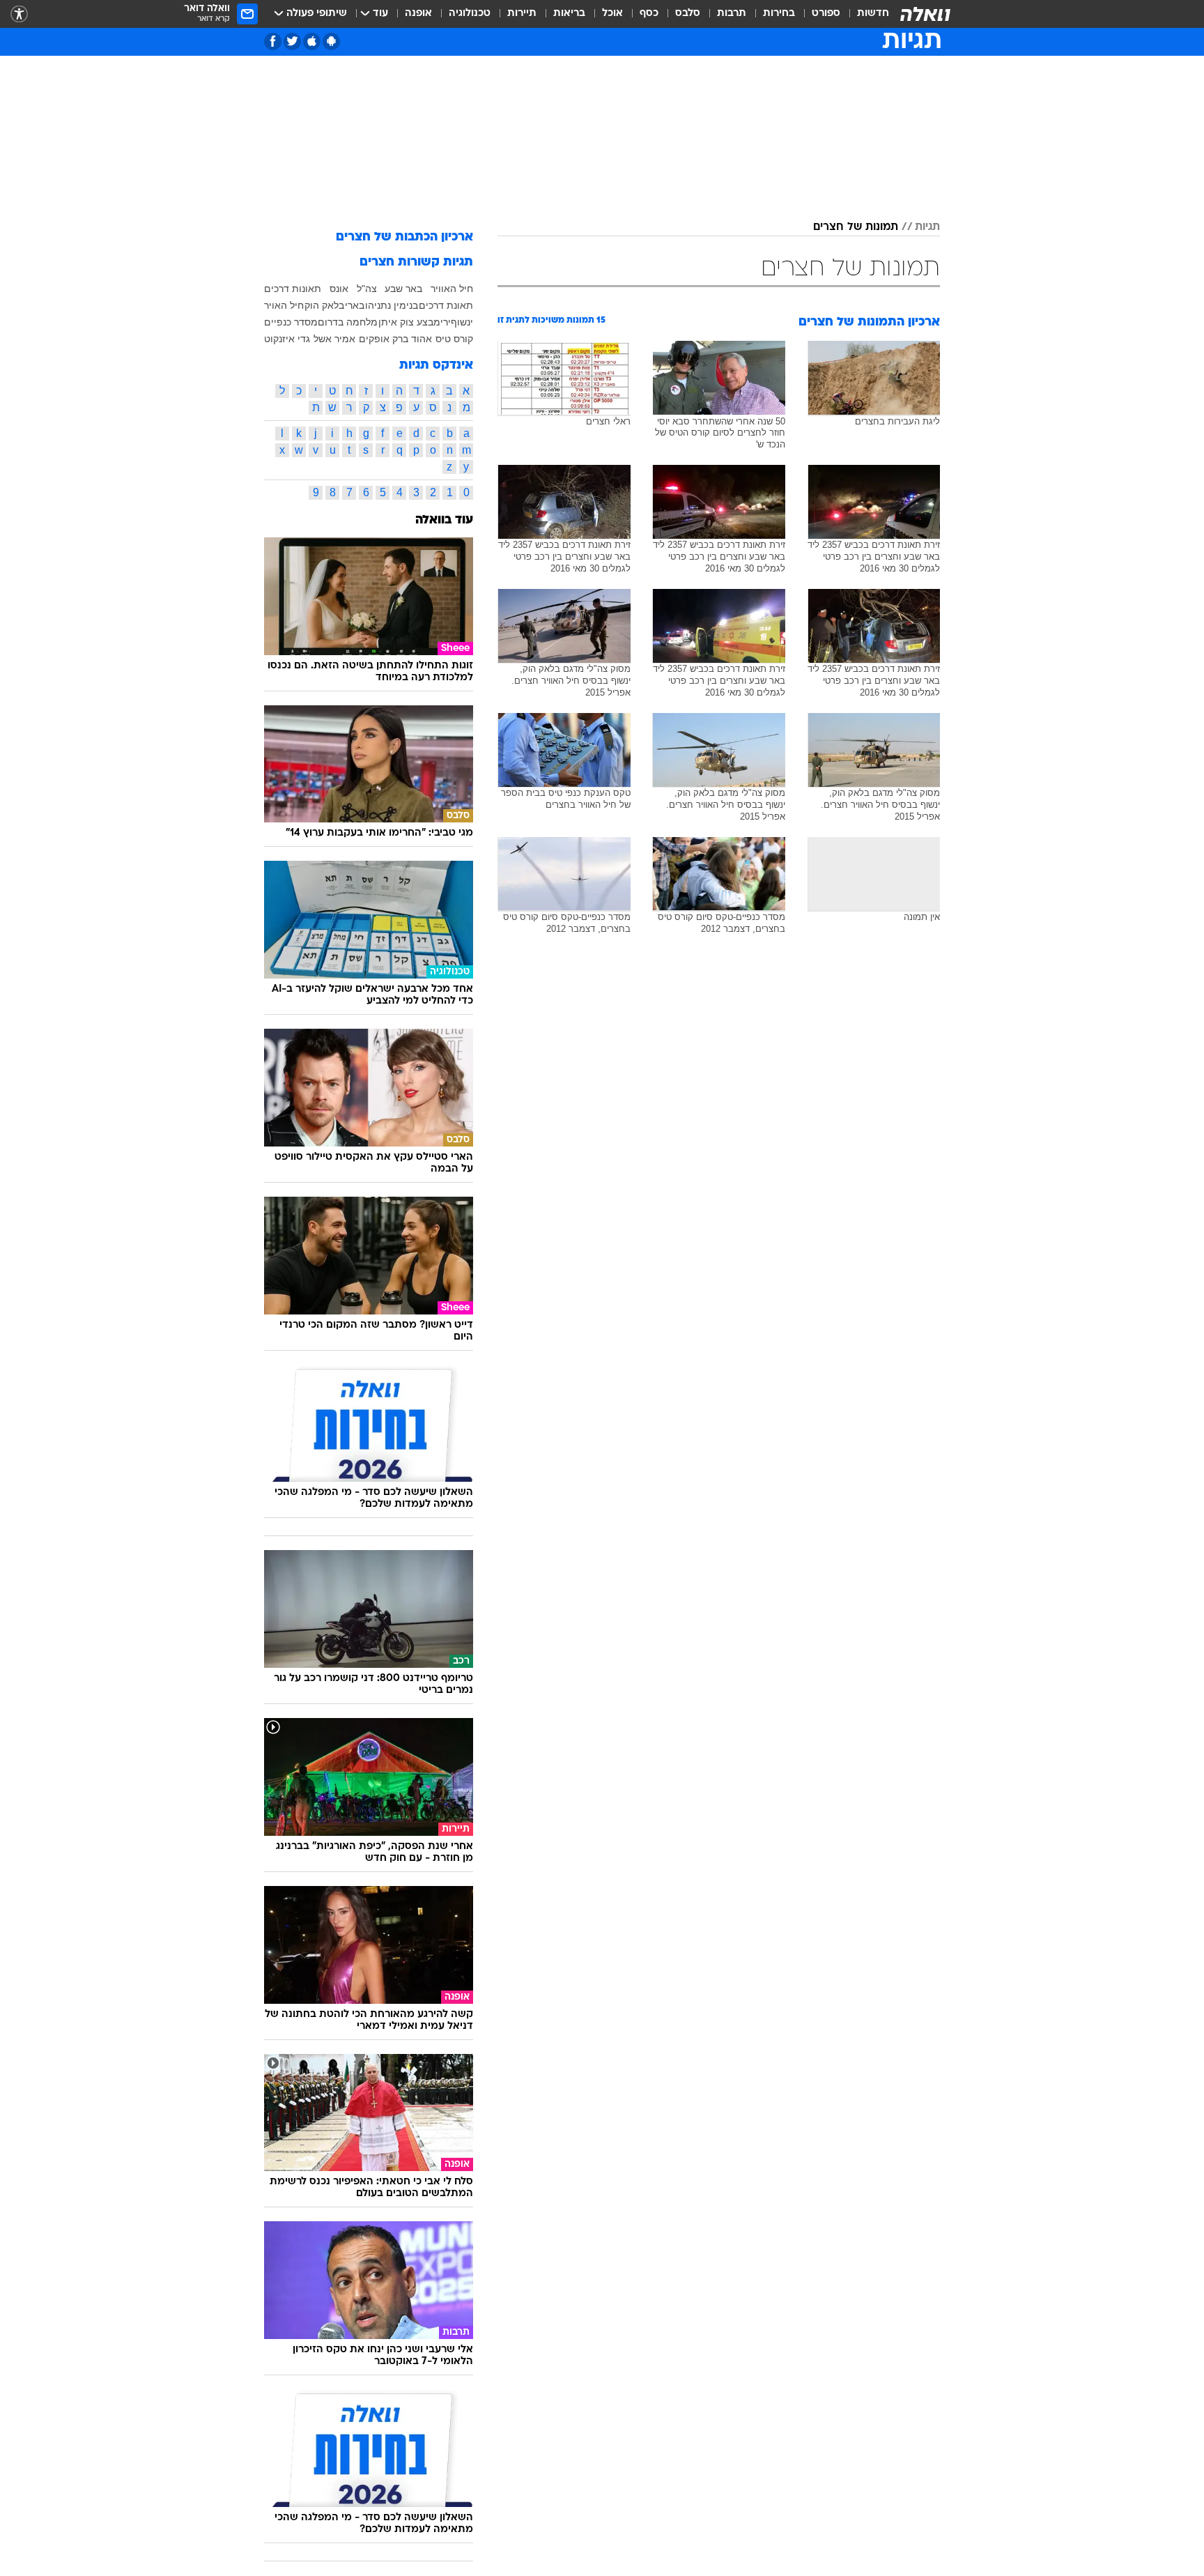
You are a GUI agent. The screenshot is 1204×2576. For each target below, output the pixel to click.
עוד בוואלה (444, 520)
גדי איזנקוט (287, 339)
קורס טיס (454, 339)
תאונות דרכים (293, 289)
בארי (355, 305)
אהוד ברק (412, 339)
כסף (649, 14)
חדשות (873, 14)
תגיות (927, 227)
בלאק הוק (324, 305)
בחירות (779, 14)
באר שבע (403, 289)
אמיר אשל (334, 339)
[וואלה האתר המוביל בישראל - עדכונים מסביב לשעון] (925, 14)
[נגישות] (19, 14)
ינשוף (462, 322)
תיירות (522, 14)
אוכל (612, 14)
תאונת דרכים (446, 305)
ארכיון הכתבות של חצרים (404, 237)
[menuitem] (865, 14)
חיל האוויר (452, 289)
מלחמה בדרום (348, 322)
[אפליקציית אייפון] (312, 41)
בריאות (569, 14)
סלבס (688, 14)
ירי (446, 322)
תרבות (732, 14)
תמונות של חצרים (856, 227)
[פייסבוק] (273, 41)
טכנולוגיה (470, 14)
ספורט (826, 14)
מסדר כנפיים (291, 322)
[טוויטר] (292, 41)
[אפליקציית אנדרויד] (331, 41)
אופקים (374, 339)
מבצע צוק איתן (409, 322)
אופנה (418, 14)
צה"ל (367, 289)
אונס (339, 289)
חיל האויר (284, 305)
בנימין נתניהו (392, 305)
